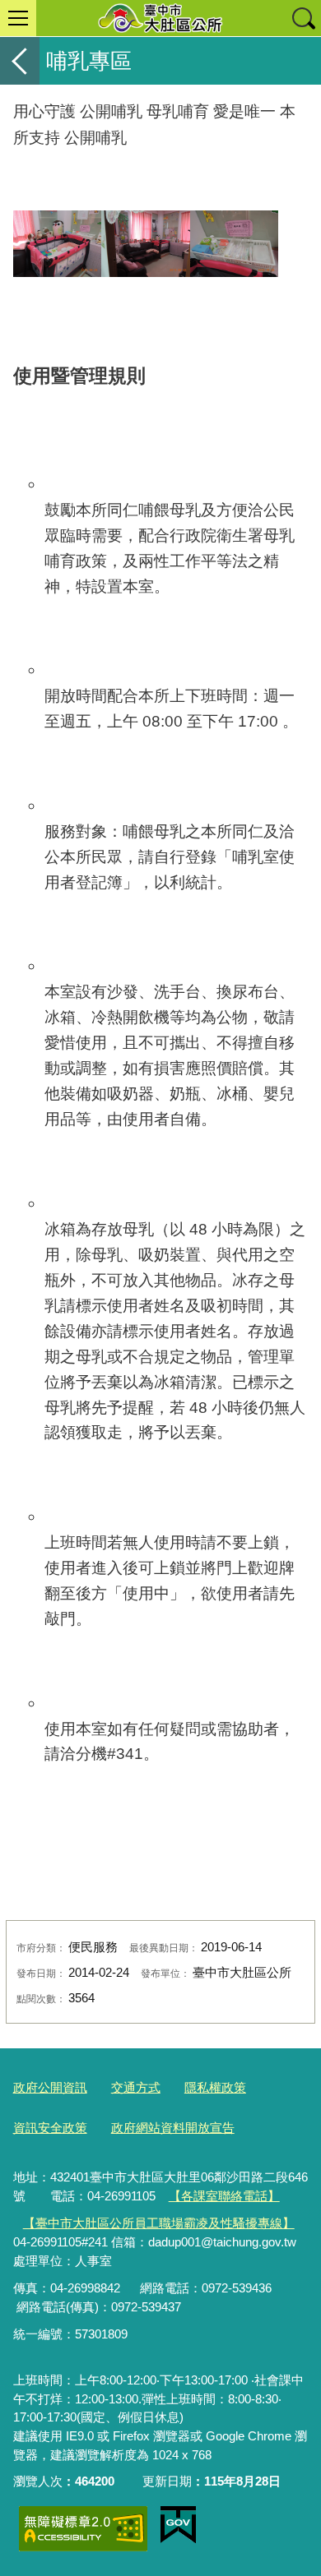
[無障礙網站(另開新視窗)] (83, 2529)
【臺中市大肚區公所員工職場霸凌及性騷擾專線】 (159, 2223)
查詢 (303, 18)
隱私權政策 (215, 2087)
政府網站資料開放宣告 (173, 2128)
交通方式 (136, 2087)
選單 (18, 18)
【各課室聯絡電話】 (224, 2196)
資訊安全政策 (50, 2128)
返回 (20, 61)
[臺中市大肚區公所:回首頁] (160, 18)
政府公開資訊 (50, 2087)
